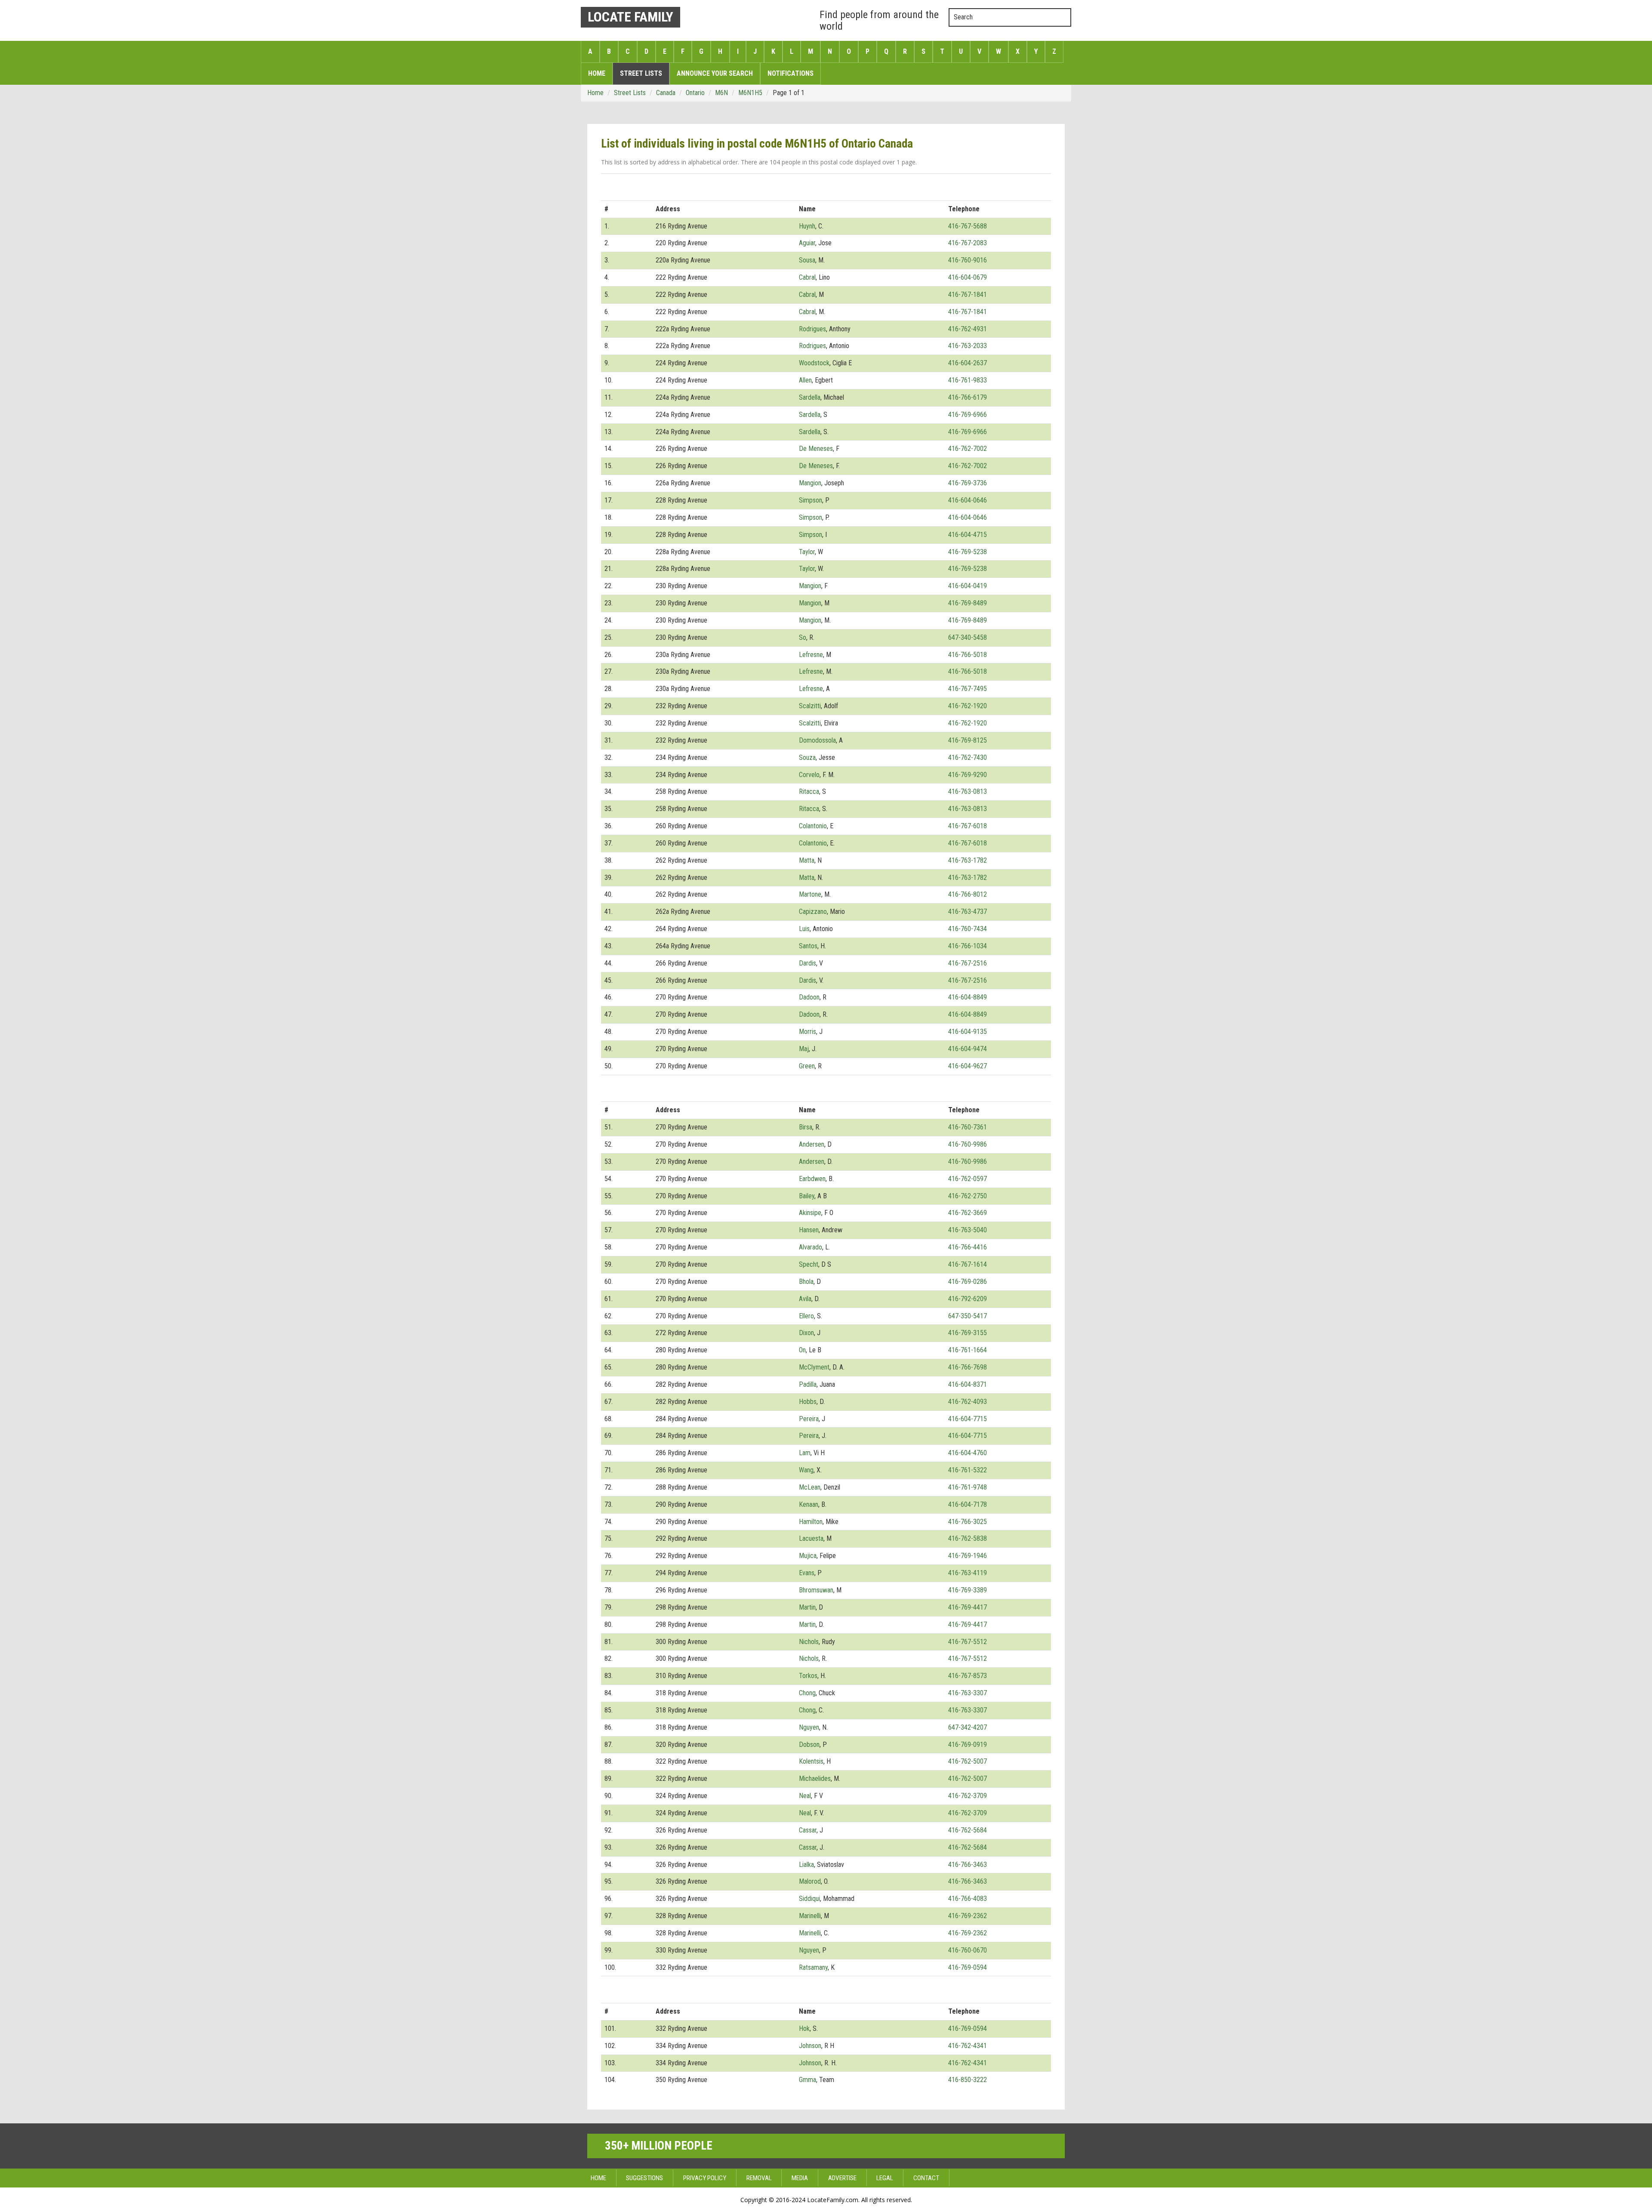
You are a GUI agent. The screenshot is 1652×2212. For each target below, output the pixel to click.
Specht (809, 1264)
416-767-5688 (968, 226)
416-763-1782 (968, 860)
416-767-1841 (968, 295)
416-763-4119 (968, 1573)
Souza (807, 757)
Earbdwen (812, 1179)
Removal (759, 2178)
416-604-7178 (968, 1504)
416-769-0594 (968, 1967)
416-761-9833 (968, 380)
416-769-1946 (968, 1556)
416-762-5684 (968, 1830)
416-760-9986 (968, 1144)
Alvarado (811, 1247)
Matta (807, 860)
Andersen (812, 1144)
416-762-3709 (968, 1796)
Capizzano (813, 912)
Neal (805, 1796)
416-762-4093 (968, 1402)
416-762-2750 (968, 1196)
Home (597, 73)
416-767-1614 (968, 1264)
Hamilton (811, 1522)
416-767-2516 (968, 963)
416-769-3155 (968, 1333)
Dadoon (809, 997)
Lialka (806, 1865)
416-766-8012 (968, 894)
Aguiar (807, 243)
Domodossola (817, 740)
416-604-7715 (968, 1419)
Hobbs (808, 1402)
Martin (807, 1607)
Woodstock (814, 363)
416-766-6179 (968, 397)
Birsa (806, 1127)
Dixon (806, 1333)
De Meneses (816, 449)
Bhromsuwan (816, 1590)
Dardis (808, 963)
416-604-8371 (968, 1384)
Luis (804, 929)
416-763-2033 (968, 346)
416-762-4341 (968, 2046)
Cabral (807, 277)
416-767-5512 (968, 1642)
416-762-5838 (968, 1538)
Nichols (809, 1642)
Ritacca (809, 791)
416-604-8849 (968, 997)
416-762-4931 (968, 329)
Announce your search (715, 73)
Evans (807, 1573)
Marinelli (810, 1916)
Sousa (807, 260)
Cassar (808, 1830)
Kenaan (809, 1504)
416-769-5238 (968, 552)
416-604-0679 (968, 277)
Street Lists (641, 73)
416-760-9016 (968, 260)
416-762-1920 (968, 706)
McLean (810, 1487)
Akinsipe (810, 1213)
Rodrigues (812, 329)
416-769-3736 (968, 483)
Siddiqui (809, 1899)
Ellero (806, 1316)
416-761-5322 (968, 1470)
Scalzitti (810, 706)
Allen (805, 380)
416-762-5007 (968, 1761)
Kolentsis (811, 1761)
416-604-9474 (968, 1049)
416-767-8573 (968, 1676)
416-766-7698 (968, 1367)
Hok (804, 2028)
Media (800, 2178)
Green (807, 1066)
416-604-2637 (968, 363)
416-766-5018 (968, 655)
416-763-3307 (968, 1693)
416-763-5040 (968, 1230)
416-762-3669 (968, 1213)
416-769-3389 (968, 1590)
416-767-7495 (968, 689)
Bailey (807, 1196)
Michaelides (815, 1779)
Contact (926, 2178)
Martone (810, 894)
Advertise (842, 2178)
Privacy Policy (705, 2178)
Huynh (807, 226)
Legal (885, 2178)
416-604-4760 (968, 1453)
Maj (804, 1049)
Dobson (809, 1745)
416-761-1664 (968, 1350)
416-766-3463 (968, 1865)
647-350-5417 (968, 1316)
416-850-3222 (968, 2080)
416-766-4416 (968, 1247)
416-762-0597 (968, 1179)
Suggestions (644, 2178)
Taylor (807, 552)
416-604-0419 (968, 586)
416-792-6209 (968, 1299)
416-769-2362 (968, 1916)
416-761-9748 (968, 1487)
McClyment (814, 1367)
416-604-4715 (968, 535)
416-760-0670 (968, 1950)
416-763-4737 (968, 912)
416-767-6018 (968, 826)
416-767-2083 (968, 243)
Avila (805, 1299)
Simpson (811, 500)
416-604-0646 (968, 500)
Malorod (810, 1881)
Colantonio (813, 826)
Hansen (809, 1230)
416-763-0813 (968, 791)
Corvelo (809, 775)
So (803, 637)
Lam (805, 1453)
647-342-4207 (968, 1727)
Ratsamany (813, 1967)
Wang (806, 1470)
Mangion (810, 483)
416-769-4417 (968, 1607)
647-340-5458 (968, 637)
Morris (808, 1032)
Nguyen (809, 1727)
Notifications (791, 73)
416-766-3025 (968, 1522)
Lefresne (811, 655)
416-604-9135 (968, 1032)
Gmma (808, 2080)
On (802, 1350)
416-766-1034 (968, 946)
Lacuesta (811, 1538)
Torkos (808, 1676)
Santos (808, 946)
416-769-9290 (968, 775)
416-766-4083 (968, 1899)
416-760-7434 (968, 929)
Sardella (810, 397)
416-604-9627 (968, 1066)
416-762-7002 (968, 449)
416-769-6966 (968, 415)
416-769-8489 (968, 603)
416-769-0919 (968, 1745)
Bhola (806, 1282)
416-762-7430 (968, 757)
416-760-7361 (968, 1127)
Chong (807, 1693)
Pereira (809, 1419)
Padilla (808, 1384)
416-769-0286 (968, 1282)
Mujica (808, 1556)
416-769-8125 (968, 740)
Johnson (810, 2046)
